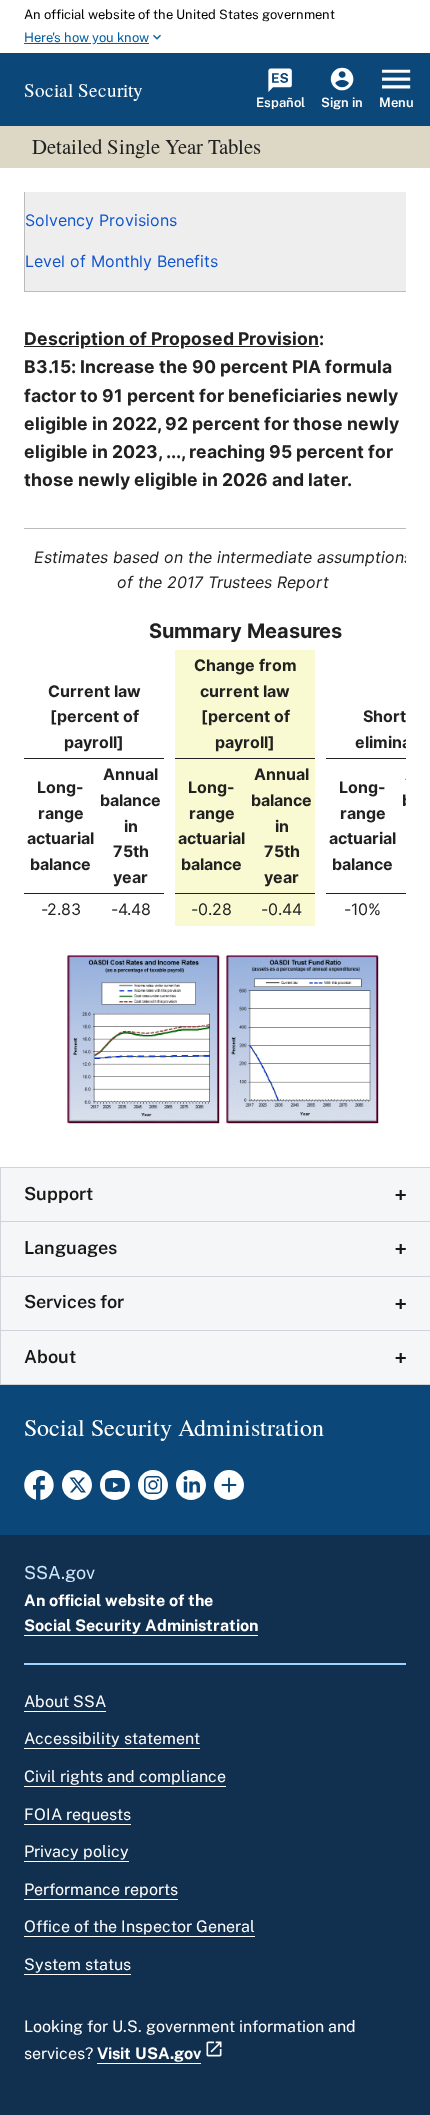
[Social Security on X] (77, 1491)
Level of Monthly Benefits (121, 261)
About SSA (65, 1701)
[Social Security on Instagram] (153, 1491)
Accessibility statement (112, 1738)
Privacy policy (76, 1851)
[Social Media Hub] (229, 1491)
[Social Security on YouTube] (115, 1491)
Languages (70, 1247)
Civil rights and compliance (125, 1776)
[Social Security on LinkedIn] (191, 1491)
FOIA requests (77, 1814)
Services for (74, 1301)
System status (77, 1964)
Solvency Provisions (101, 220)
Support (58, 1193)
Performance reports (101, 1889)
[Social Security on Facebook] (39, 1491)
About (50, 1356)
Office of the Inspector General (139, 1926)
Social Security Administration (141, 1625)
